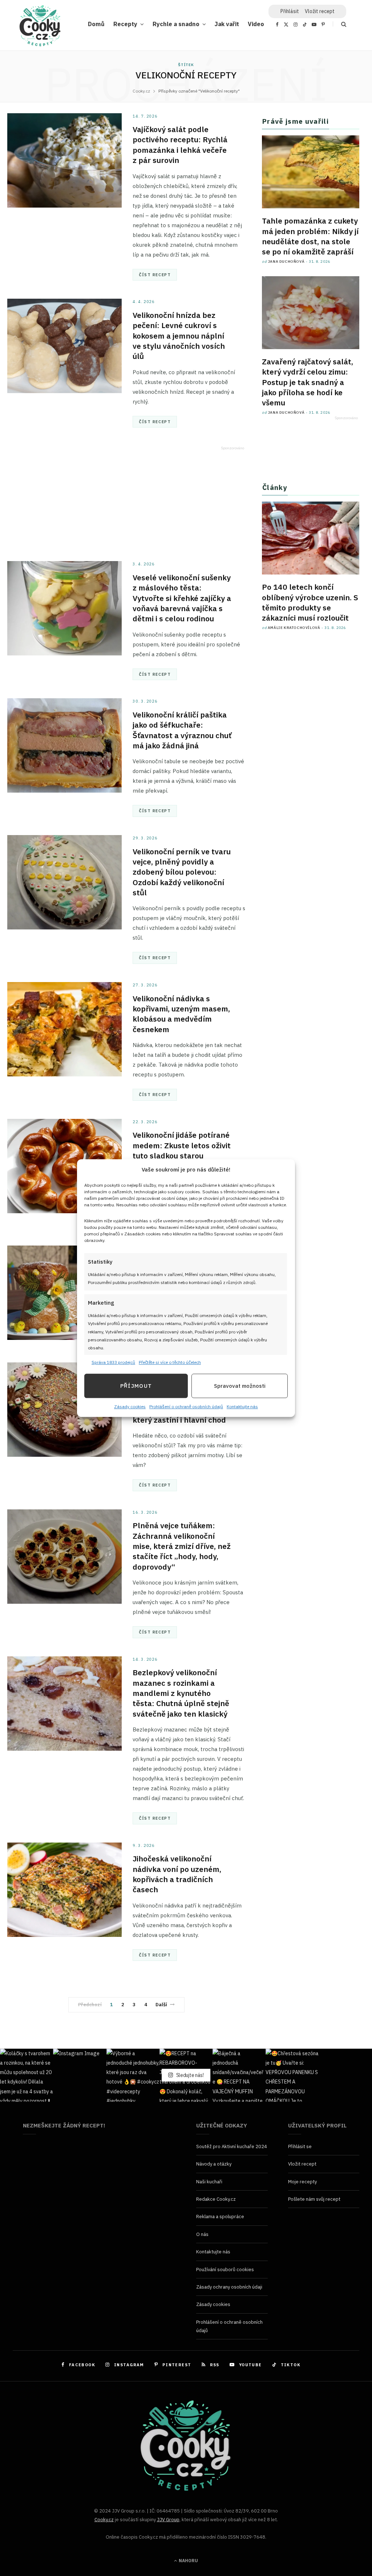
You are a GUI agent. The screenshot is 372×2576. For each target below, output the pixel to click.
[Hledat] (339, 24)
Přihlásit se (300, 2146)
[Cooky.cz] (40, 28)
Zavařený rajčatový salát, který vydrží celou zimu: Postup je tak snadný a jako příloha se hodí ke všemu (308, 382)
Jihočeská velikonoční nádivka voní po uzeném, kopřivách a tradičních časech (177, 1874)
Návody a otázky (214, 2164)
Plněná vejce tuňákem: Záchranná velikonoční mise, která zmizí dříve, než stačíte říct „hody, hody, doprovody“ (182, 1546)
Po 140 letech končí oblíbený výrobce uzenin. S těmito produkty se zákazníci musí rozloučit (310, 602)
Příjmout (136, 1386)
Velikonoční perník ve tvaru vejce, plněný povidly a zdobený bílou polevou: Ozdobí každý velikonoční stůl (182, 872)
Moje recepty (302, 2182)
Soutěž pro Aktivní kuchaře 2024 (232, 2146)
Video (256, 24)
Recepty (125, 24)
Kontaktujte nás (242, 1407)
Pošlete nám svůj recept (314, 2199)
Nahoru (188, 2561)
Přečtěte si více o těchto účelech (170, 1362)
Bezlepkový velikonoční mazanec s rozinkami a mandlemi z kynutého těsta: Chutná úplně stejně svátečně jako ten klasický (181, 1693)
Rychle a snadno (176, 24)
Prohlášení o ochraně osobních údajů (186, 1407)
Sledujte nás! (189, 2075)
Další (161, 2005)
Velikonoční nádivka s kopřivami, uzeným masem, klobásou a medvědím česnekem (181, 1014)
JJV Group (168, 2520)
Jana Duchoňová (286, 261)
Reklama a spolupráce (220, 2217)
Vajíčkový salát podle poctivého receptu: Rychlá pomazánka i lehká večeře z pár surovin (180, 145)
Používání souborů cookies (225, 2270)
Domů (96, 24)
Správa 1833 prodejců (113, 1362)
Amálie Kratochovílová (294, 628)
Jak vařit (227, 24)
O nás (202, 2234)
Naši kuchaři (209, 2182)
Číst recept (155, 275)
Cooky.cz (104, 2520)
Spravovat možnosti (240, 1386)
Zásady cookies (130, 1407)
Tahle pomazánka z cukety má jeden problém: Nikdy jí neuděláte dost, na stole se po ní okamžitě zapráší (310, 236)
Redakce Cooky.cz (216, 2199)
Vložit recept (320, 11)
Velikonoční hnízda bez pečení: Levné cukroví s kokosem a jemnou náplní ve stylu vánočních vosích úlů (179, 336)
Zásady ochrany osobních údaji (229, 2287)
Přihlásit (290, 11)
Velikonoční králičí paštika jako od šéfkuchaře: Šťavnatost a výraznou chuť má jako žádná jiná (182, 730)
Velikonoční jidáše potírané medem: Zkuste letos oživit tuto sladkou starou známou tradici (182, 1150)
